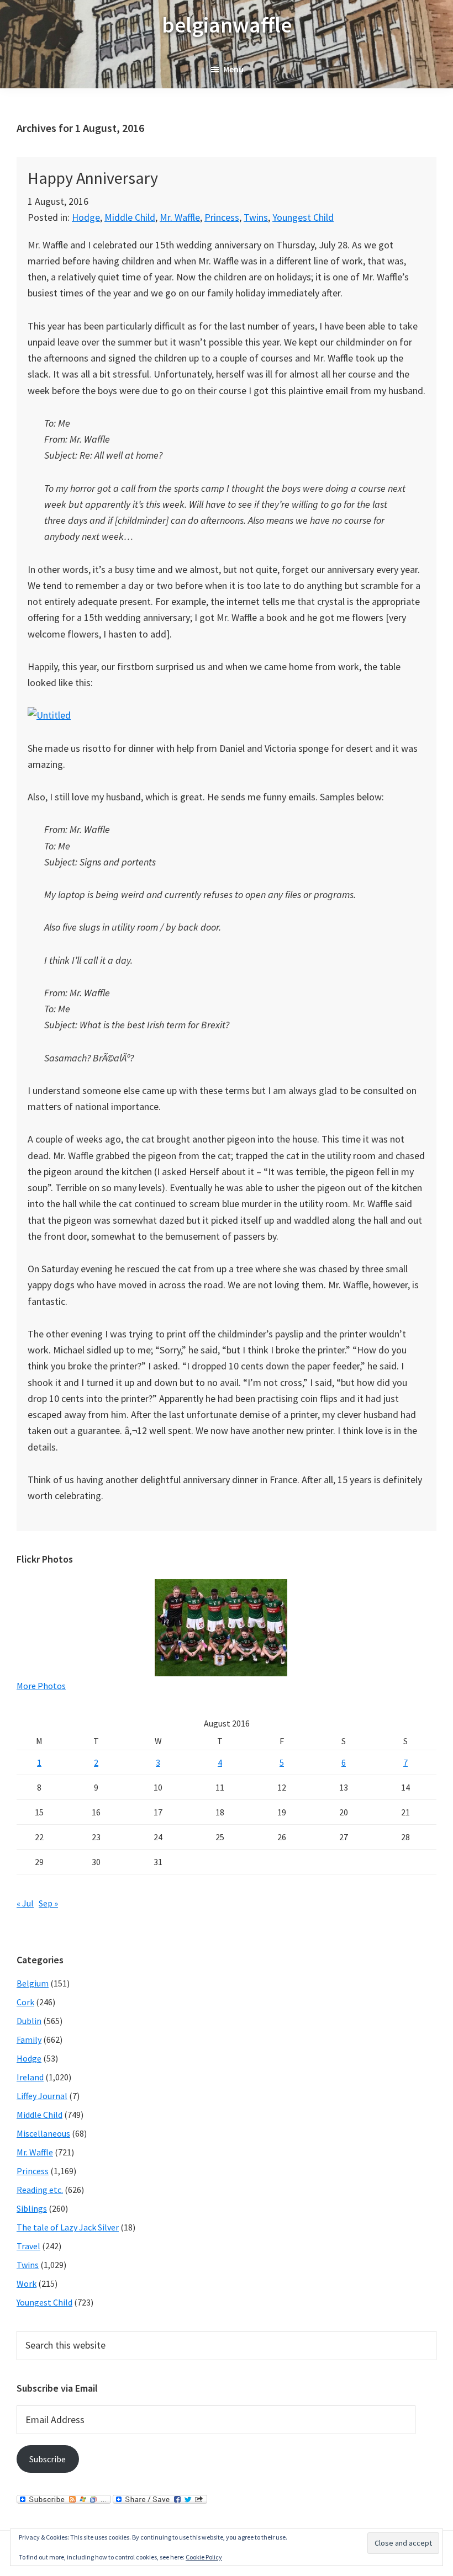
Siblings (32, 2208)
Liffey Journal (42, 2096)
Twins (256, 217)
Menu (233, 69)
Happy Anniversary (93, 178)
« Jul (25, 1903)
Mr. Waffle (180, 217)
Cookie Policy (204, 2557)
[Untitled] (49, 715)
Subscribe (48, 2459)
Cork (25, 2002)
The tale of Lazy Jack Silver (68, 2227)
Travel (28, 2246)
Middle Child (130, 217)
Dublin (29, 2021)
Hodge (86, 217)
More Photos (41, 1686)
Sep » (48, 1903)
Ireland (30, 2077)
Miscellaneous (43, 2133)
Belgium (33, 1983)
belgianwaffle (227, 25)
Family (29, 2039)
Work (27, 2283)
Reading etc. (40, 2190)
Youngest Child (303, 217)
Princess (222, 217)
